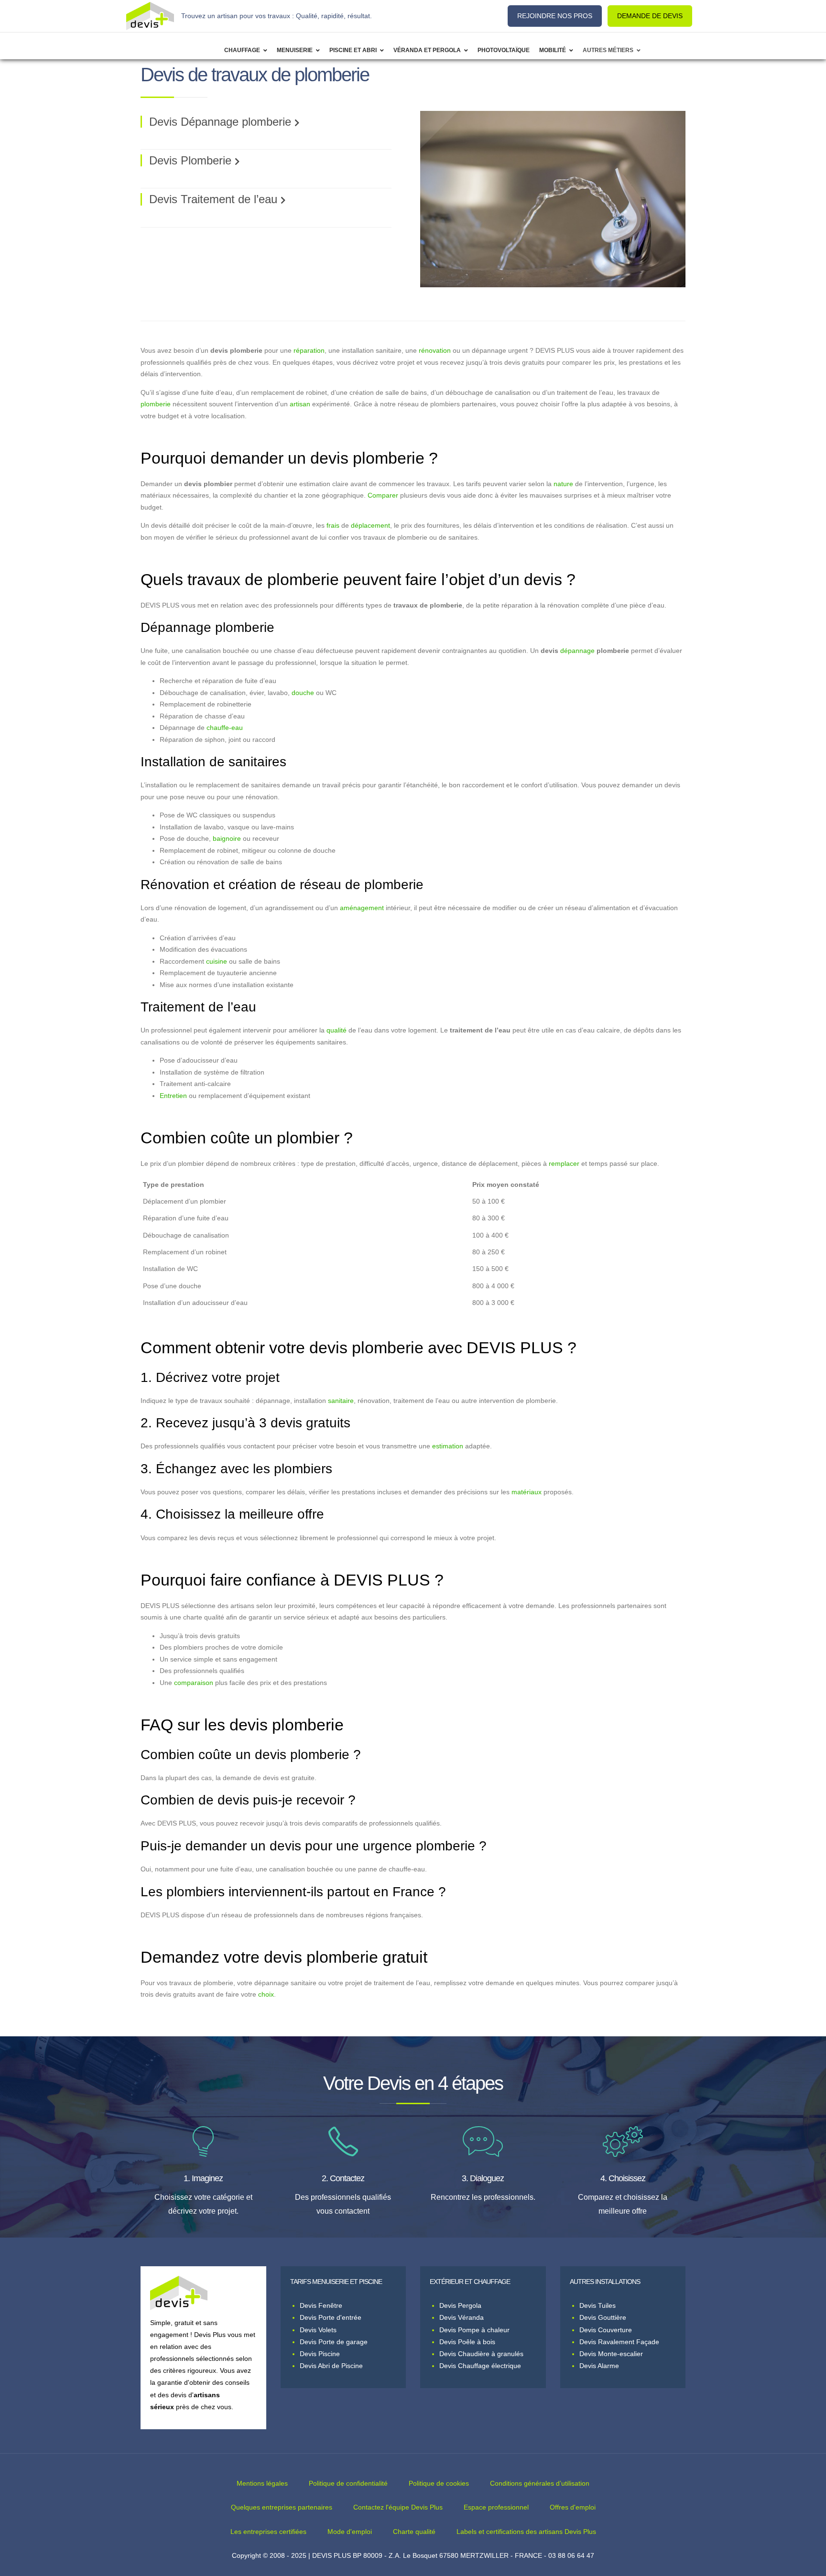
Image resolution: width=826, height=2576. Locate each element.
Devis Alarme (599, 2366)
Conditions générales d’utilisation (540, 2483)
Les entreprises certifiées (268, 2532)
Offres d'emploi (573, 2507)
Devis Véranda (462, 2317)
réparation (309, 351)
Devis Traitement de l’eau (213, 199)
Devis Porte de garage (334, 2342)
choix (266, 1994)
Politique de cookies (439, 2483)
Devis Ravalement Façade (619, 2342)
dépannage (577, 651)
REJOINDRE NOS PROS (555, 16)
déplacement (370, 526)
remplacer (564, 1164)
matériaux (527, 1492)
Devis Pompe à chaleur (474, 2330)
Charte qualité (414, 2532)
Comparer (383, 495)
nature (563, 484)
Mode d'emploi (350, 2532)
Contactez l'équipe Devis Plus (398, 2507)
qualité (337, 1030)
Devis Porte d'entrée (331, 2317)
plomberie (156, 404)
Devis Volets (318, 2330)
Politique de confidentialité (348, 2483)
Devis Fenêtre (321, 2305)
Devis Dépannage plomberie (220, 122)
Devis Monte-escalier (611, 2354)
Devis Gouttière (603, 2317)
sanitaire (341, 1401)
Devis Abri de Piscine (331, 2366)
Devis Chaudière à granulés (481, 2354)
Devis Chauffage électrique (480, 2366)
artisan (300, 404)
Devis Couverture (606, 2330)
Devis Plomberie (190, 160)
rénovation (435, 351)
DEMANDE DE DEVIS (650, 16)
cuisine (217, 962)
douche (303, 693)
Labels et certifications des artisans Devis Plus (526, 2532)
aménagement (362, 908)
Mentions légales (262, 2483)
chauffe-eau (225, 728)
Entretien (173, 1096)
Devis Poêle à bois (467, 2342)
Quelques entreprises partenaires (282, 2507)
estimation (448, 1446)
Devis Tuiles (598, 2305)
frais (333, 526)
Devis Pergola (460, 2305)
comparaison (194, 1683)
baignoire (227, 839)
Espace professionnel (496, 2507)
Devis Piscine (320, 2354)
